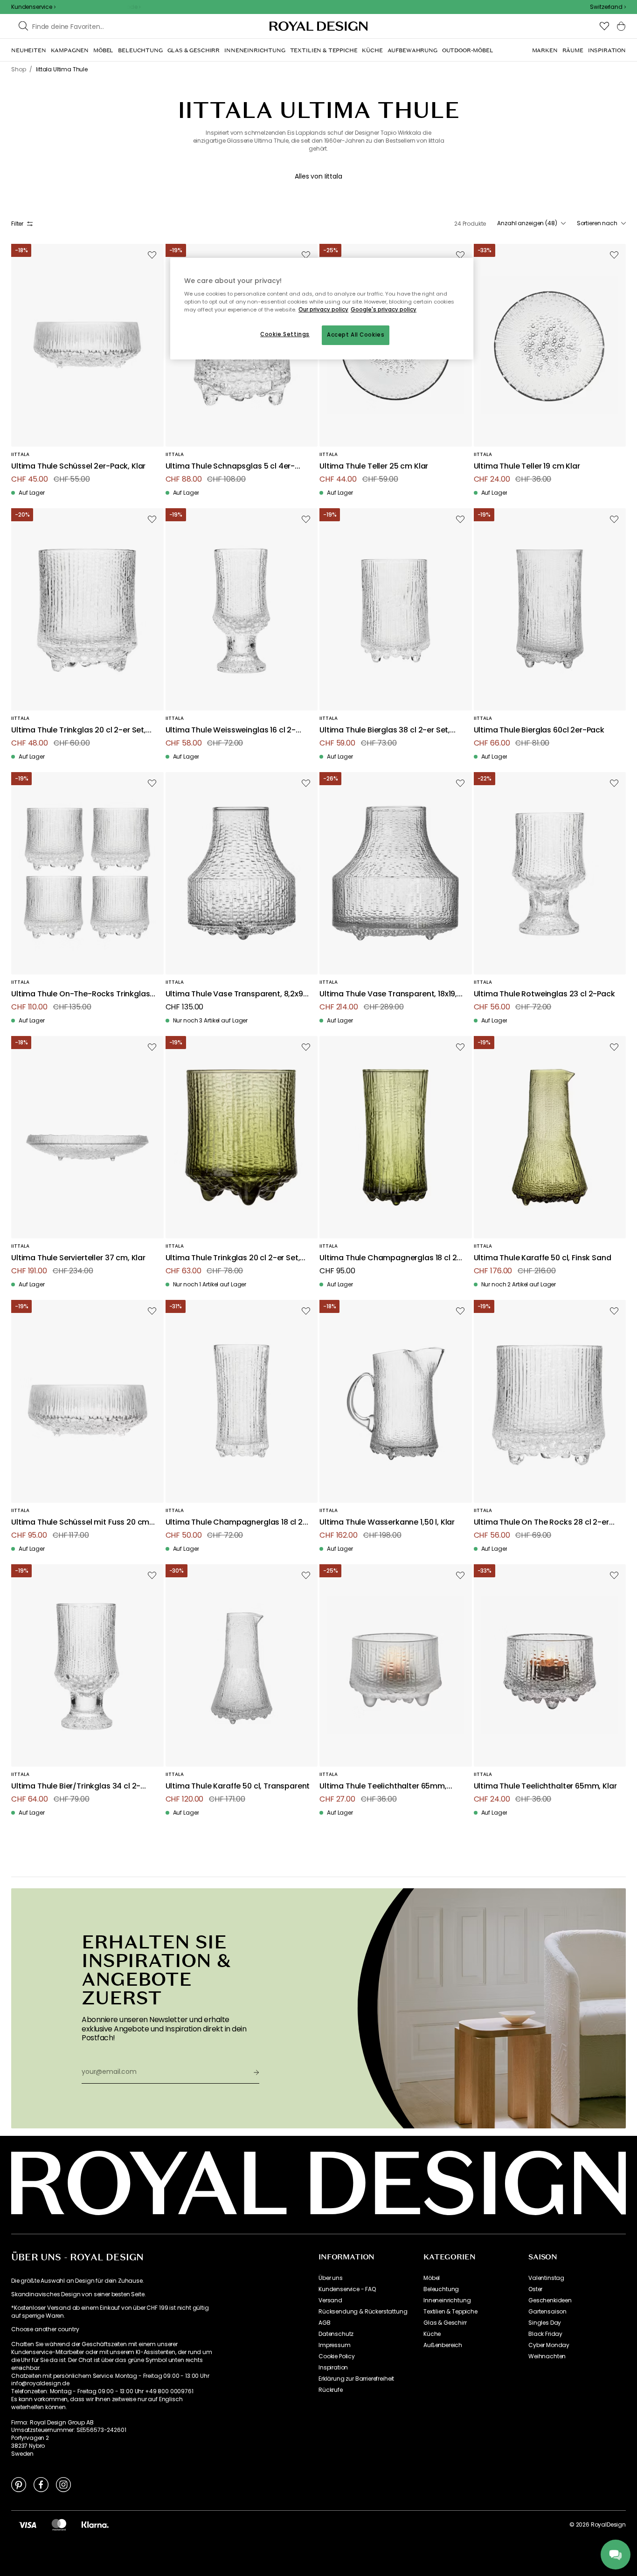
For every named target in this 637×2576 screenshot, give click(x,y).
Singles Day (545, 2323)
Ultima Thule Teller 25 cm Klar (374, 466)
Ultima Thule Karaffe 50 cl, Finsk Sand (543, 1258)
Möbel (432, 2278)
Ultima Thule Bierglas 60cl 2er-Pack (539, 730)
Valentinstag (546, 2278)
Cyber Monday (549, 2345)
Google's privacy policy (384, 310)
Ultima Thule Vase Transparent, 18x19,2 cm (391, 994)
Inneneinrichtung (447, 2300)
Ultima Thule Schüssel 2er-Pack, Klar (78, 466)
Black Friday (545, 2334)
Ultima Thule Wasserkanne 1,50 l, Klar (387, 1523)
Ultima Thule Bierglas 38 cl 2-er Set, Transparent (385, 730)
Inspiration (333, 2368)
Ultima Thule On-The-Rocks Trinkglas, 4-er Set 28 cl (81, 994)
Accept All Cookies (356, 335)
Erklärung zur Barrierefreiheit (356, 2379)
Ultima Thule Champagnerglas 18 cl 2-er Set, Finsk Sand (390, 1258)
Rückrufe (331, 2390)
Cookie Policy (337, 2356)
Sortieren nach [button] (597, 223)
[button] (608, 7)
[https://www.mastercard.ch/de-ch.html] (59, 2525)
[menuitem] (29, 50)
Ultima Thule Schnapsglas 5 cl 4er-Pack (230, 466)
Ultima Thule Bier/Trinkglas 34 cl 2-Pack (76, 1786)
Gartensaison (547, 2312)
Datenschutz (336, 2334)
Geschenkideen (550, 2300)
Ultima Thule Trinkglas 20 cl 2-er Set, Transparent (79, 730)
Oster (535, 2289)
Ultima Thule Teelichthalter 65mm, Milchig (383, 1786)
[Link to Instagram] (63, 2484)
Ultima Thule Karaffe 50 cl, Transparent (238, 1786)
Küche (432, 2334)
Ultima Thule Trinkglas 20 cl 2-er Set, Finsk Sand (233, 1258)
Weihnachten (547, 2356)
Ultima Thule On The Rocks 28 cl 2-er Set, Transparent (541, 1523)
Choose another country (45, 2329)
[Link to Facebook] (41, 2484)
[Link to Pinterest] (19, 2484)
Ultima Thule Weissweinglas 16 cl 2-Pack (231, 730)
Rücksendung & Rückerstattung (363, 2312)
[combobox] (608, 7)
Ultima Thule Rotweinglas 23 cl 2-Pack (544, 994)
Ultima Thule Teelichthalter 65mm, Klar (545, 1786)
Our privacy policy (323, 310)
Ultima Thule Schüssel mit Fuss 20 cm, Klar (81, 1523)
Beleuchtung (441, 2289)
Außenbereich (443, 2345)
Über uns (331, 2278)
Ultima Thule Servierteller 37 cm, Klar (78, 1258)
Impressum (335, 2345)
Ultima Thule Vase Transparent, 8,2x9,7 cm (238, 994)
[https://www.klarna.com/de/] (95, 2525)
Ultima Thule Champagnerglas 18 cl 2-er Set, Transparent (236, 1523)
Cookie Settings (285, 334)
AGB (325, 2323)
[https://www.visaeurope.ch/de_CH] (28, 2525)
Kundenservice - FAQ (347, 2289)
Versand (330, 2300)
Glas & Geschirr (445, 2323)
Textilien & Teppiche (450, 2312)
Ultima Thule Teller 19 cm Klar (527, 466)
